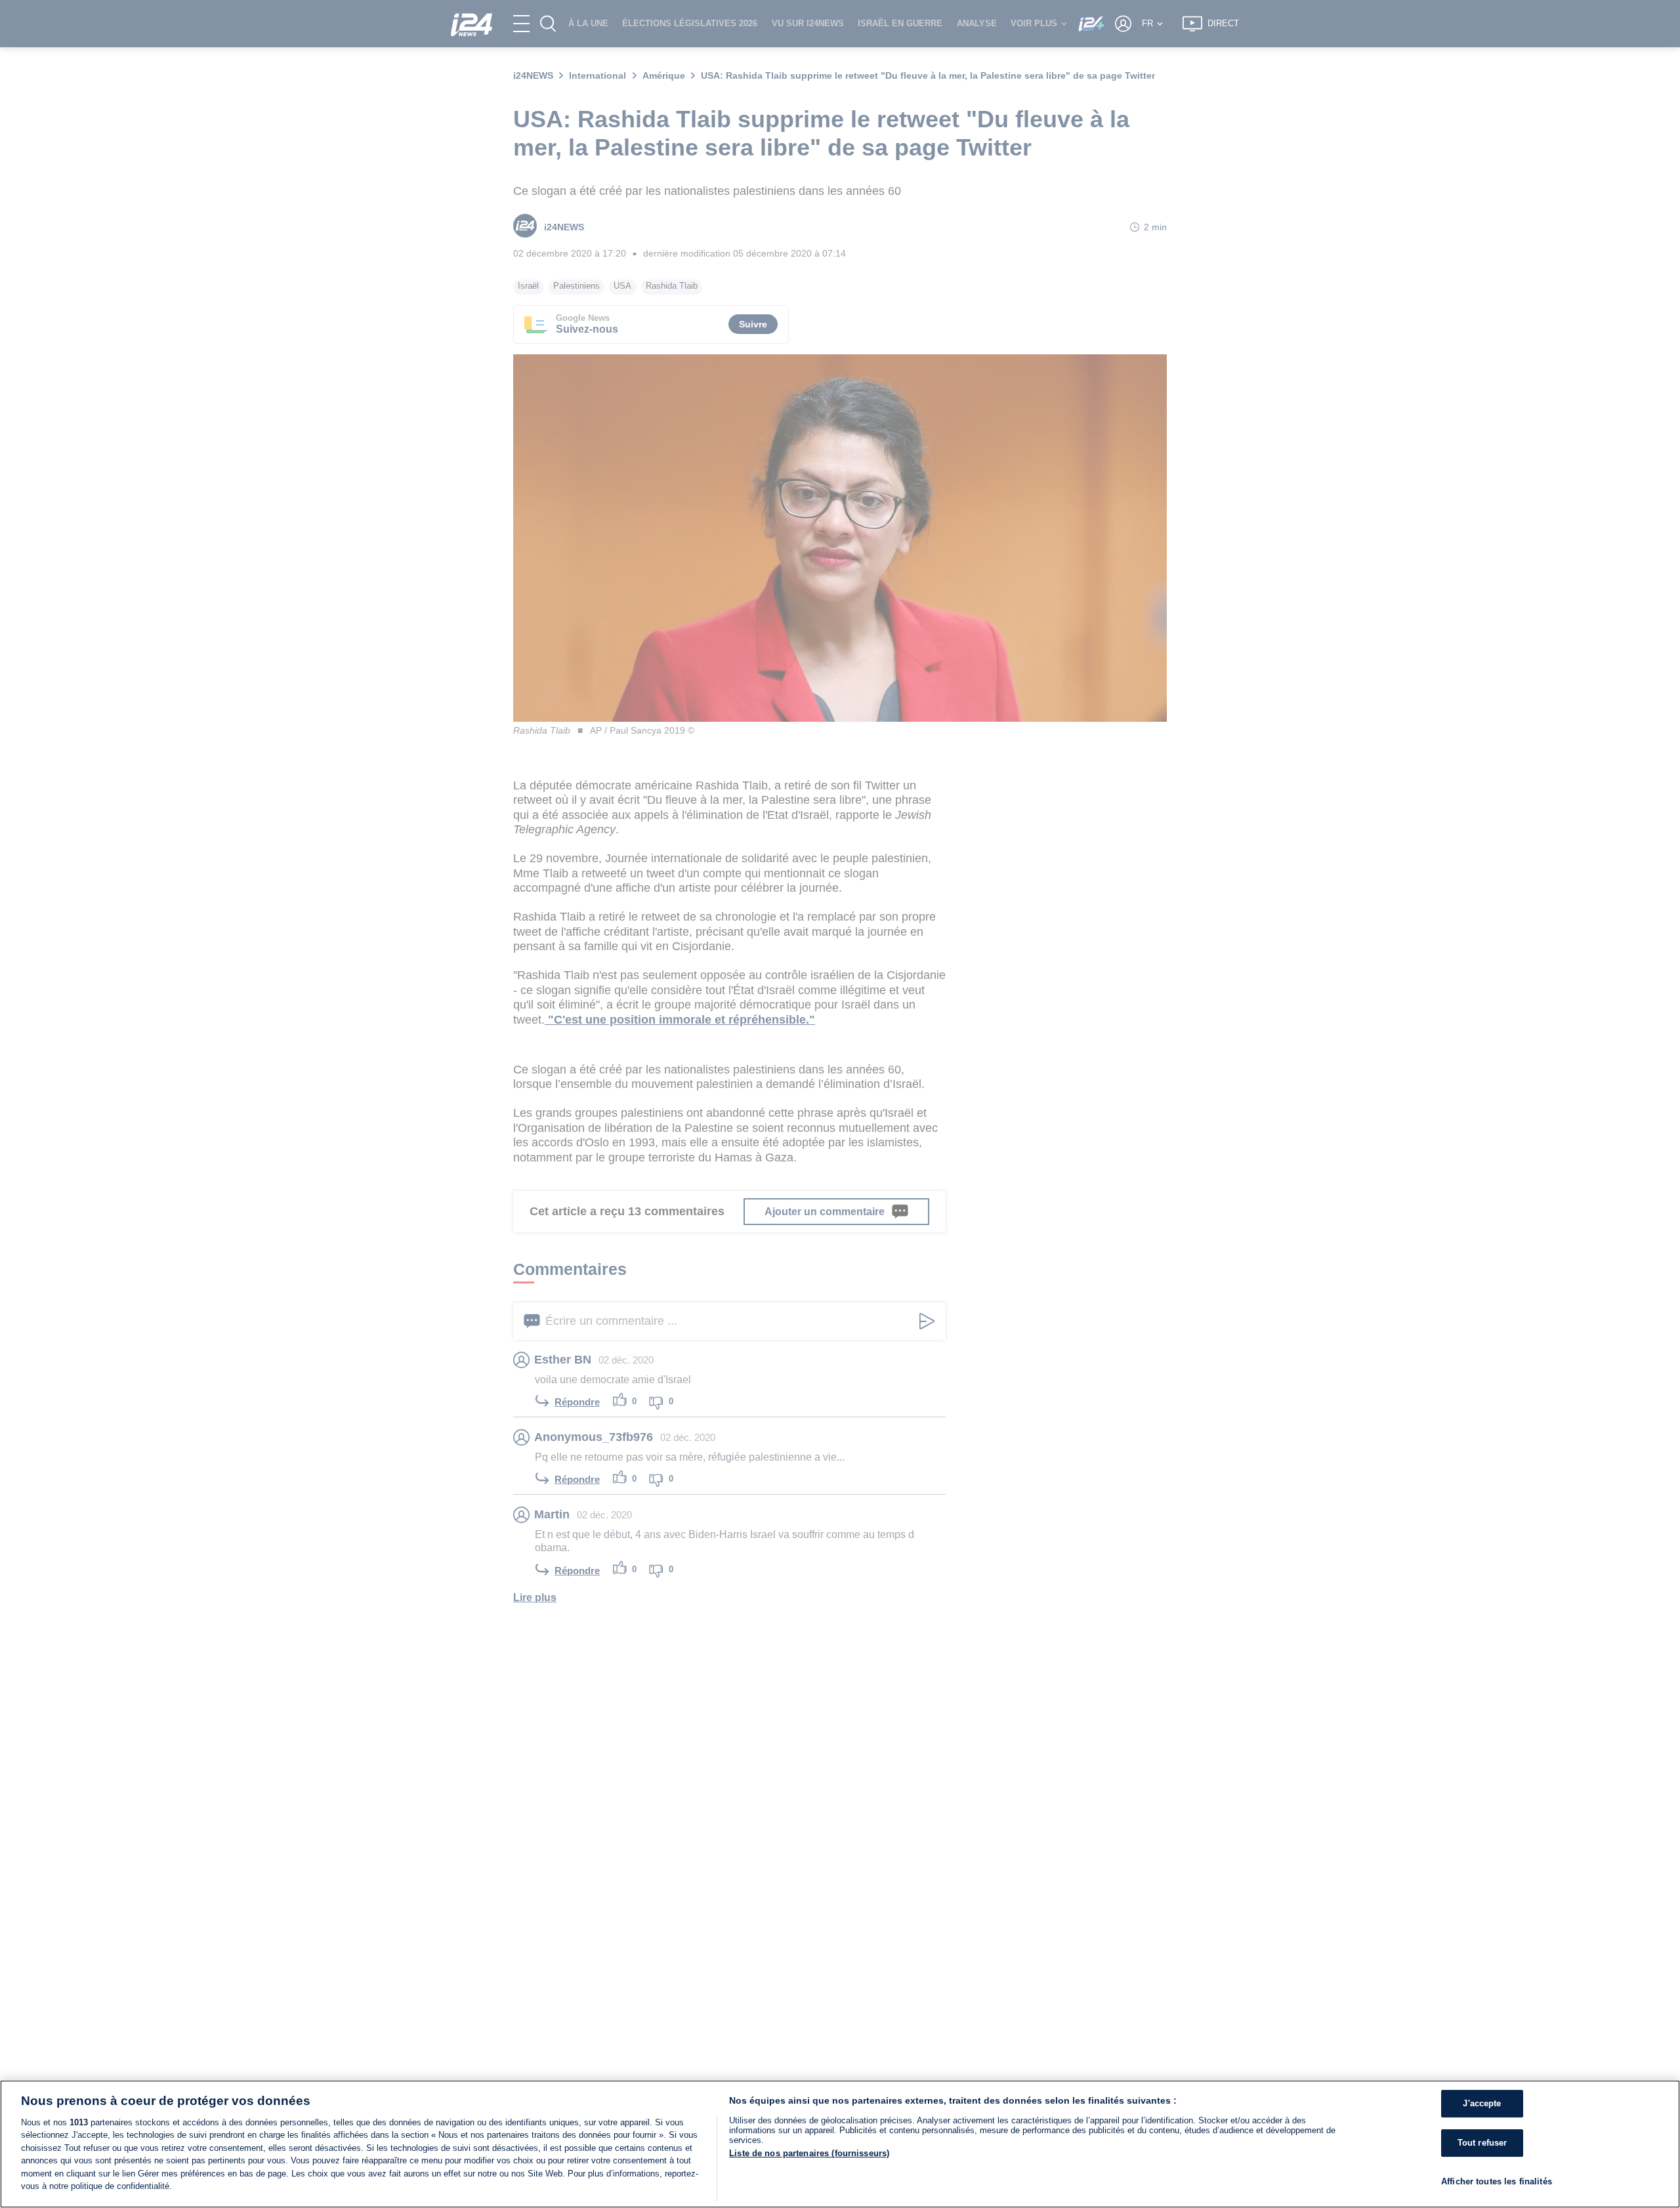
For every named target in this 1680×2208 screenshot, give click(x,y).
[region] (840, 2144)
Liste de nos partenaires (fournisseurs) (809, 2153)
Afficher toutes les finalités (1497, 2181)
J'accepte (1482, 2104)
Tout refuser (1482, 2143)
